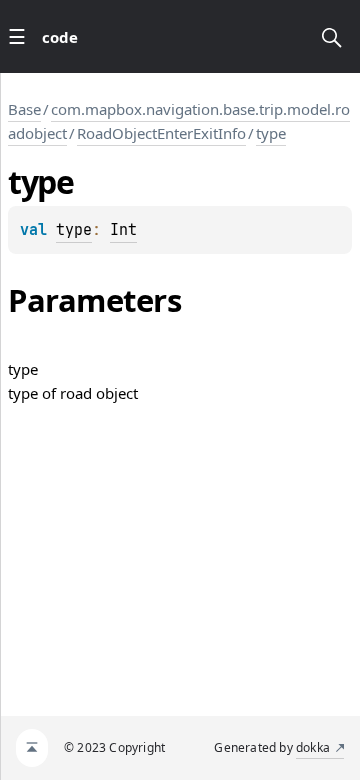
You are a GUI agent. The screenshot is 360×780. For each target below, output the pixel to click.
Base (24, 109)
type (271, 133)
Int (123, 230)
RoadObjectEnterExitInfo (161, 133)
